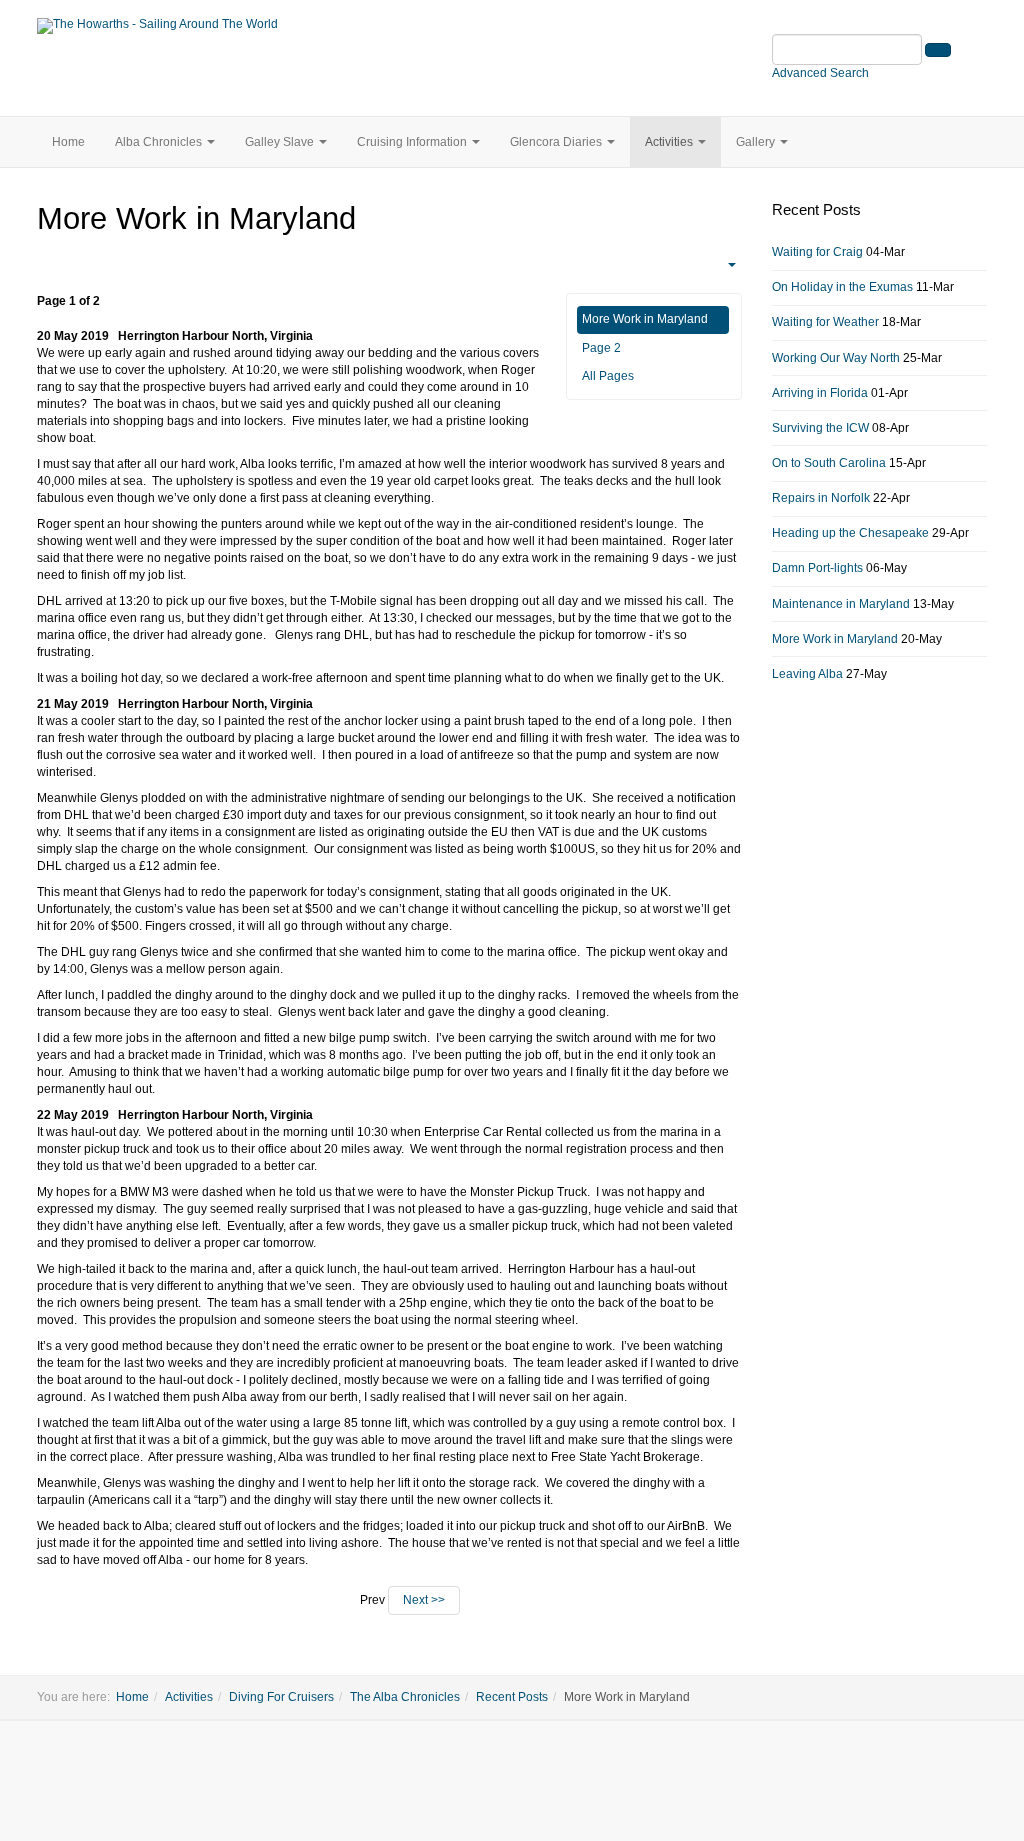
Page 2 (601, 348)
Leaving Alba (807, 674)
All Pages (608, 376)
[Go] (938, 50)
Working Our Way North (836, 358)
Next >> (424, 1600)
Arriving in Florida (820, 393)
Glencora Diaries (557, 142)
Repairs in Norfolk (821, 498)
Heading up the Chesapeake (850, 533)
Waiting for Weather (825, 322)
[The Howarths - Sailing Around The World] (157, 26)
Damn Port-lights (817, 568)
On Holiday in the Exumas (842, 287)
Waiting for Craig (817, 252)
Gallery (757, 142)
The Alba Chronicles (405, 1697)
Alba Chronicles (160, 142)
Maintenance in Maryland (841, 604)
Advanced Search (820, 73)
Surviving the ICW (820, 428)
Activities (670, 142)
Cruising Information (413, 142)
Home (68, 142)
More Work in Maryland (645, 319)
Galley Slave (281, 142)
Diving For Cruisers (281, 1697)
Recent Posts (512, 1697)
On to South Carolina (829, 463)
